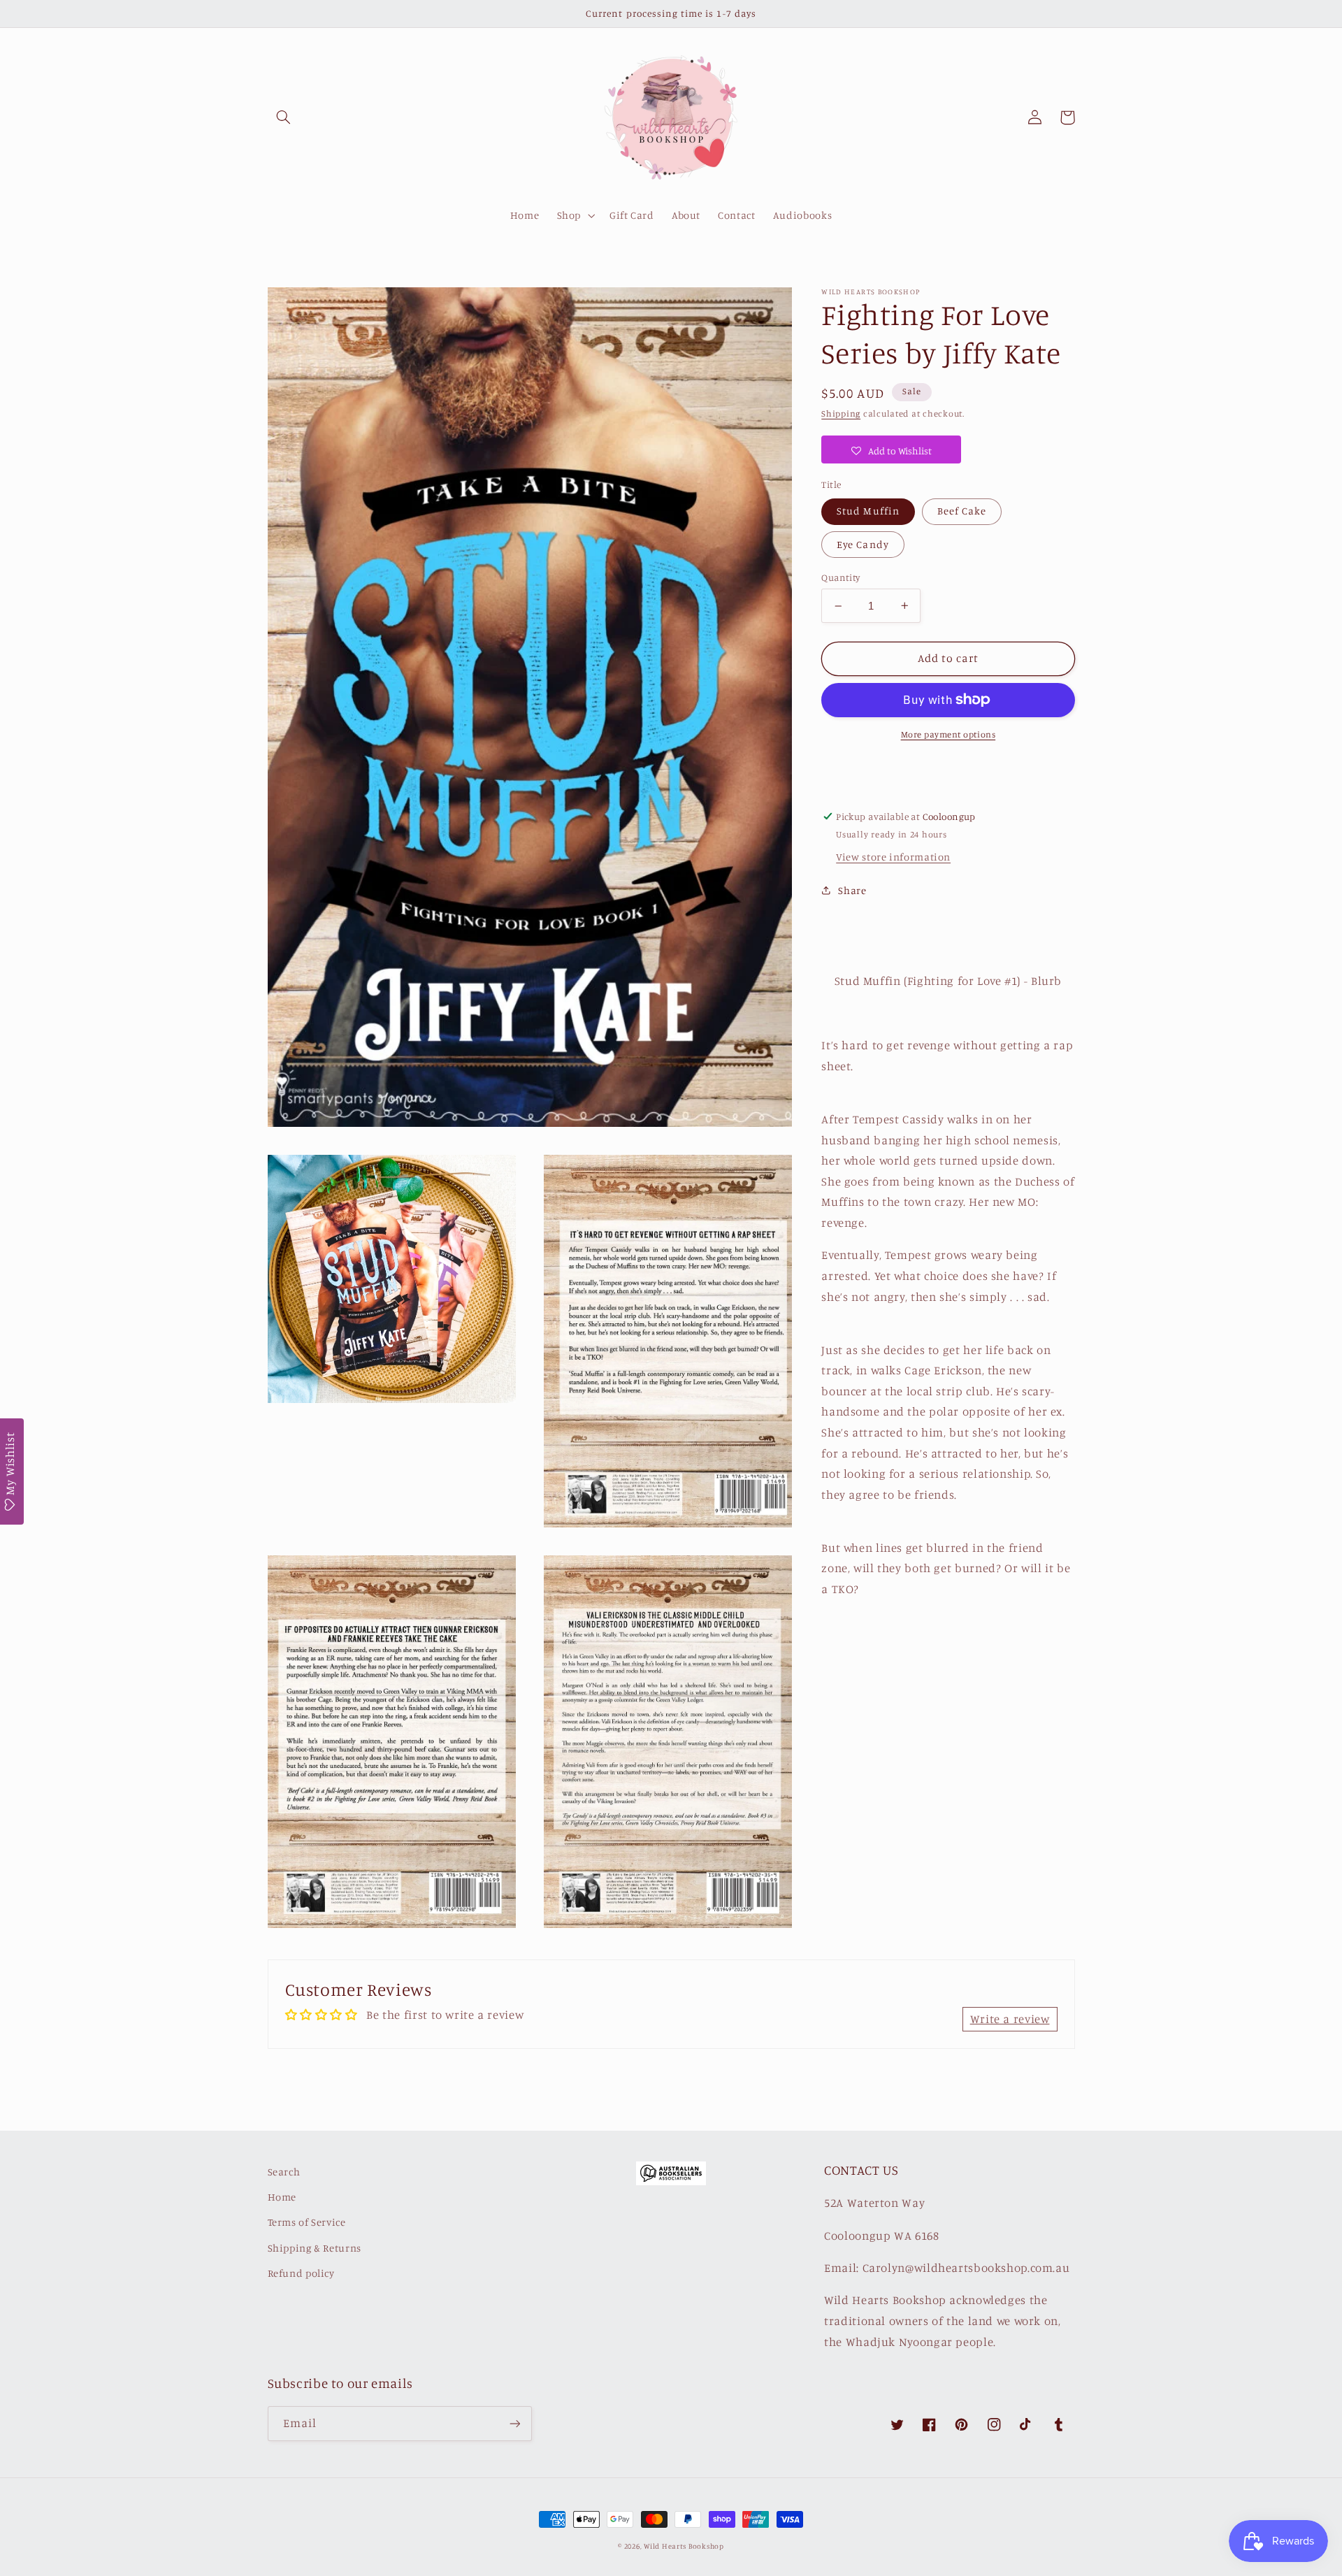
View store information (893, 857)
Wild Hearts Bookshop (684, 2546)
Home (282, 2197)
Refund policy (301, 2273)
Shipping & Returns (315, 2248)
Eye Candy (863, 544)
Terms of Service (307, 2222)
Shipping (841, 413)
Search (284, 2172)
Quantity (840, 577)
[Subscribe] (514, 2423)
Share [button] (852, 890)
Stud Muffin (868, 511)
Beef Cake (962, 511)
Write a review (1010, 2019)
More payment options (948, 734)
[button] (284, 117)
